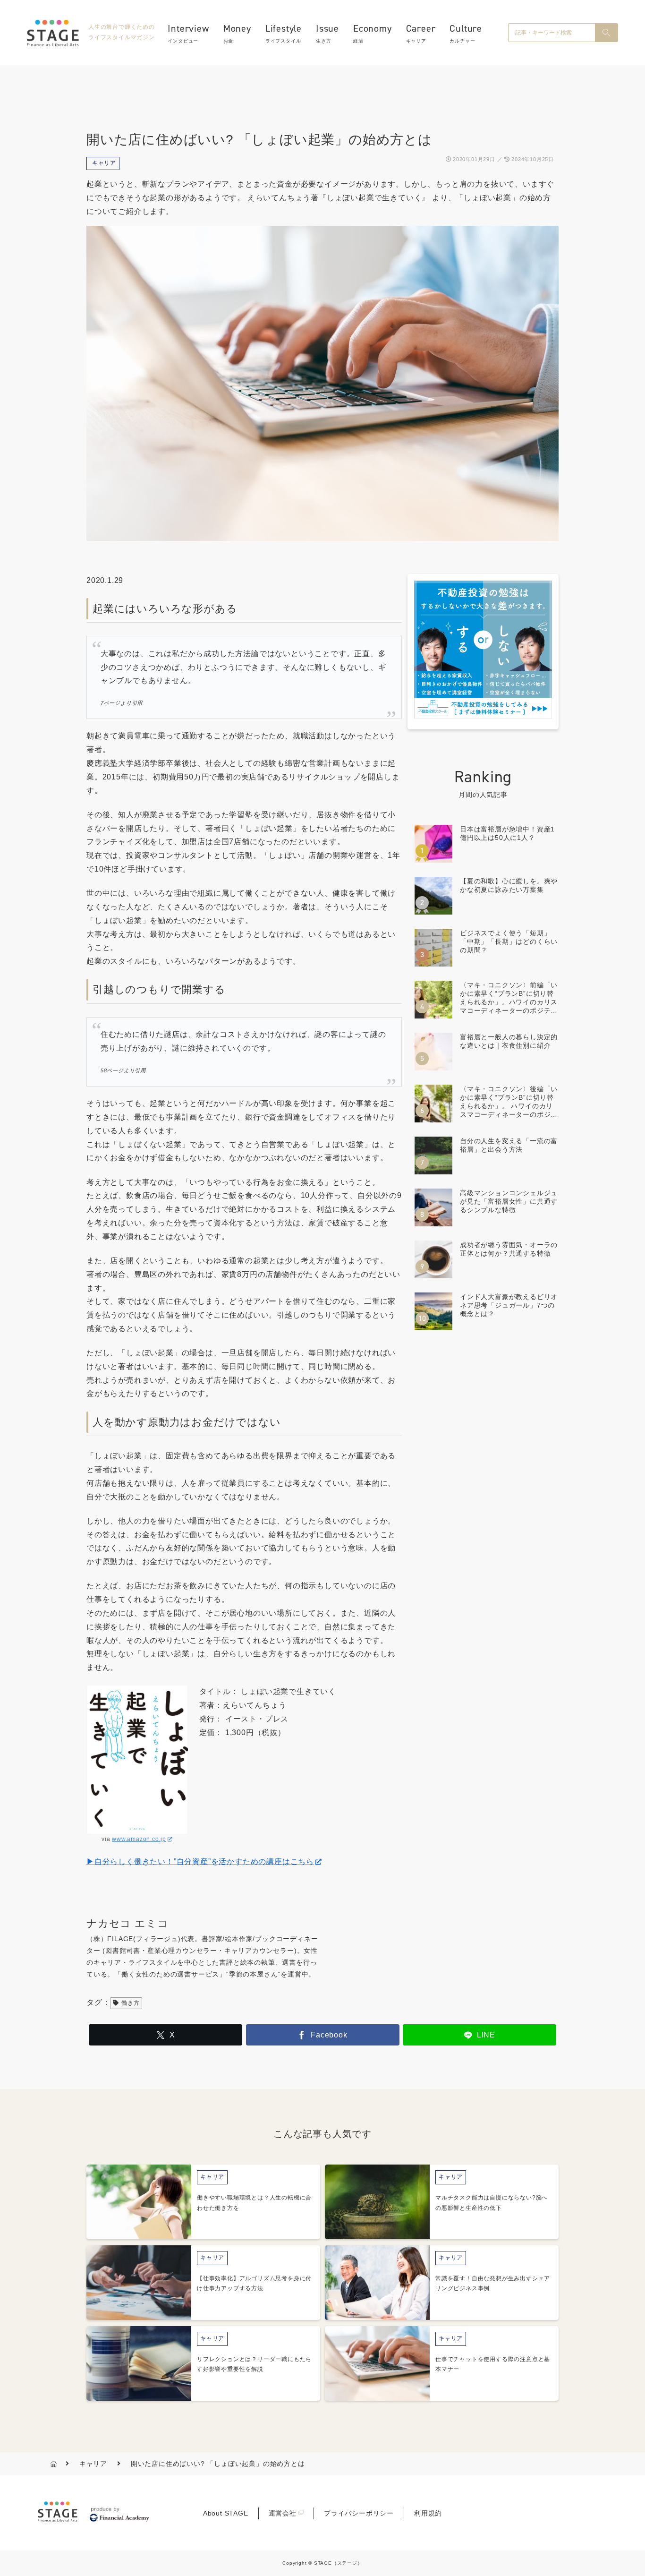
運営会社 (283, 2513)
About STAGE (226, 2513)
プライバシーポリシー (359, 2513)
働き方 (130, 2003)
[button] (606, 33)
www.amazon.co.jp (139, 1839)
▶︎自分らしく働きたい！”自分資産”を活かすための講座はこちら (200, 1861)
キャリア (104, 163)
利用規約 (428, 2513)
